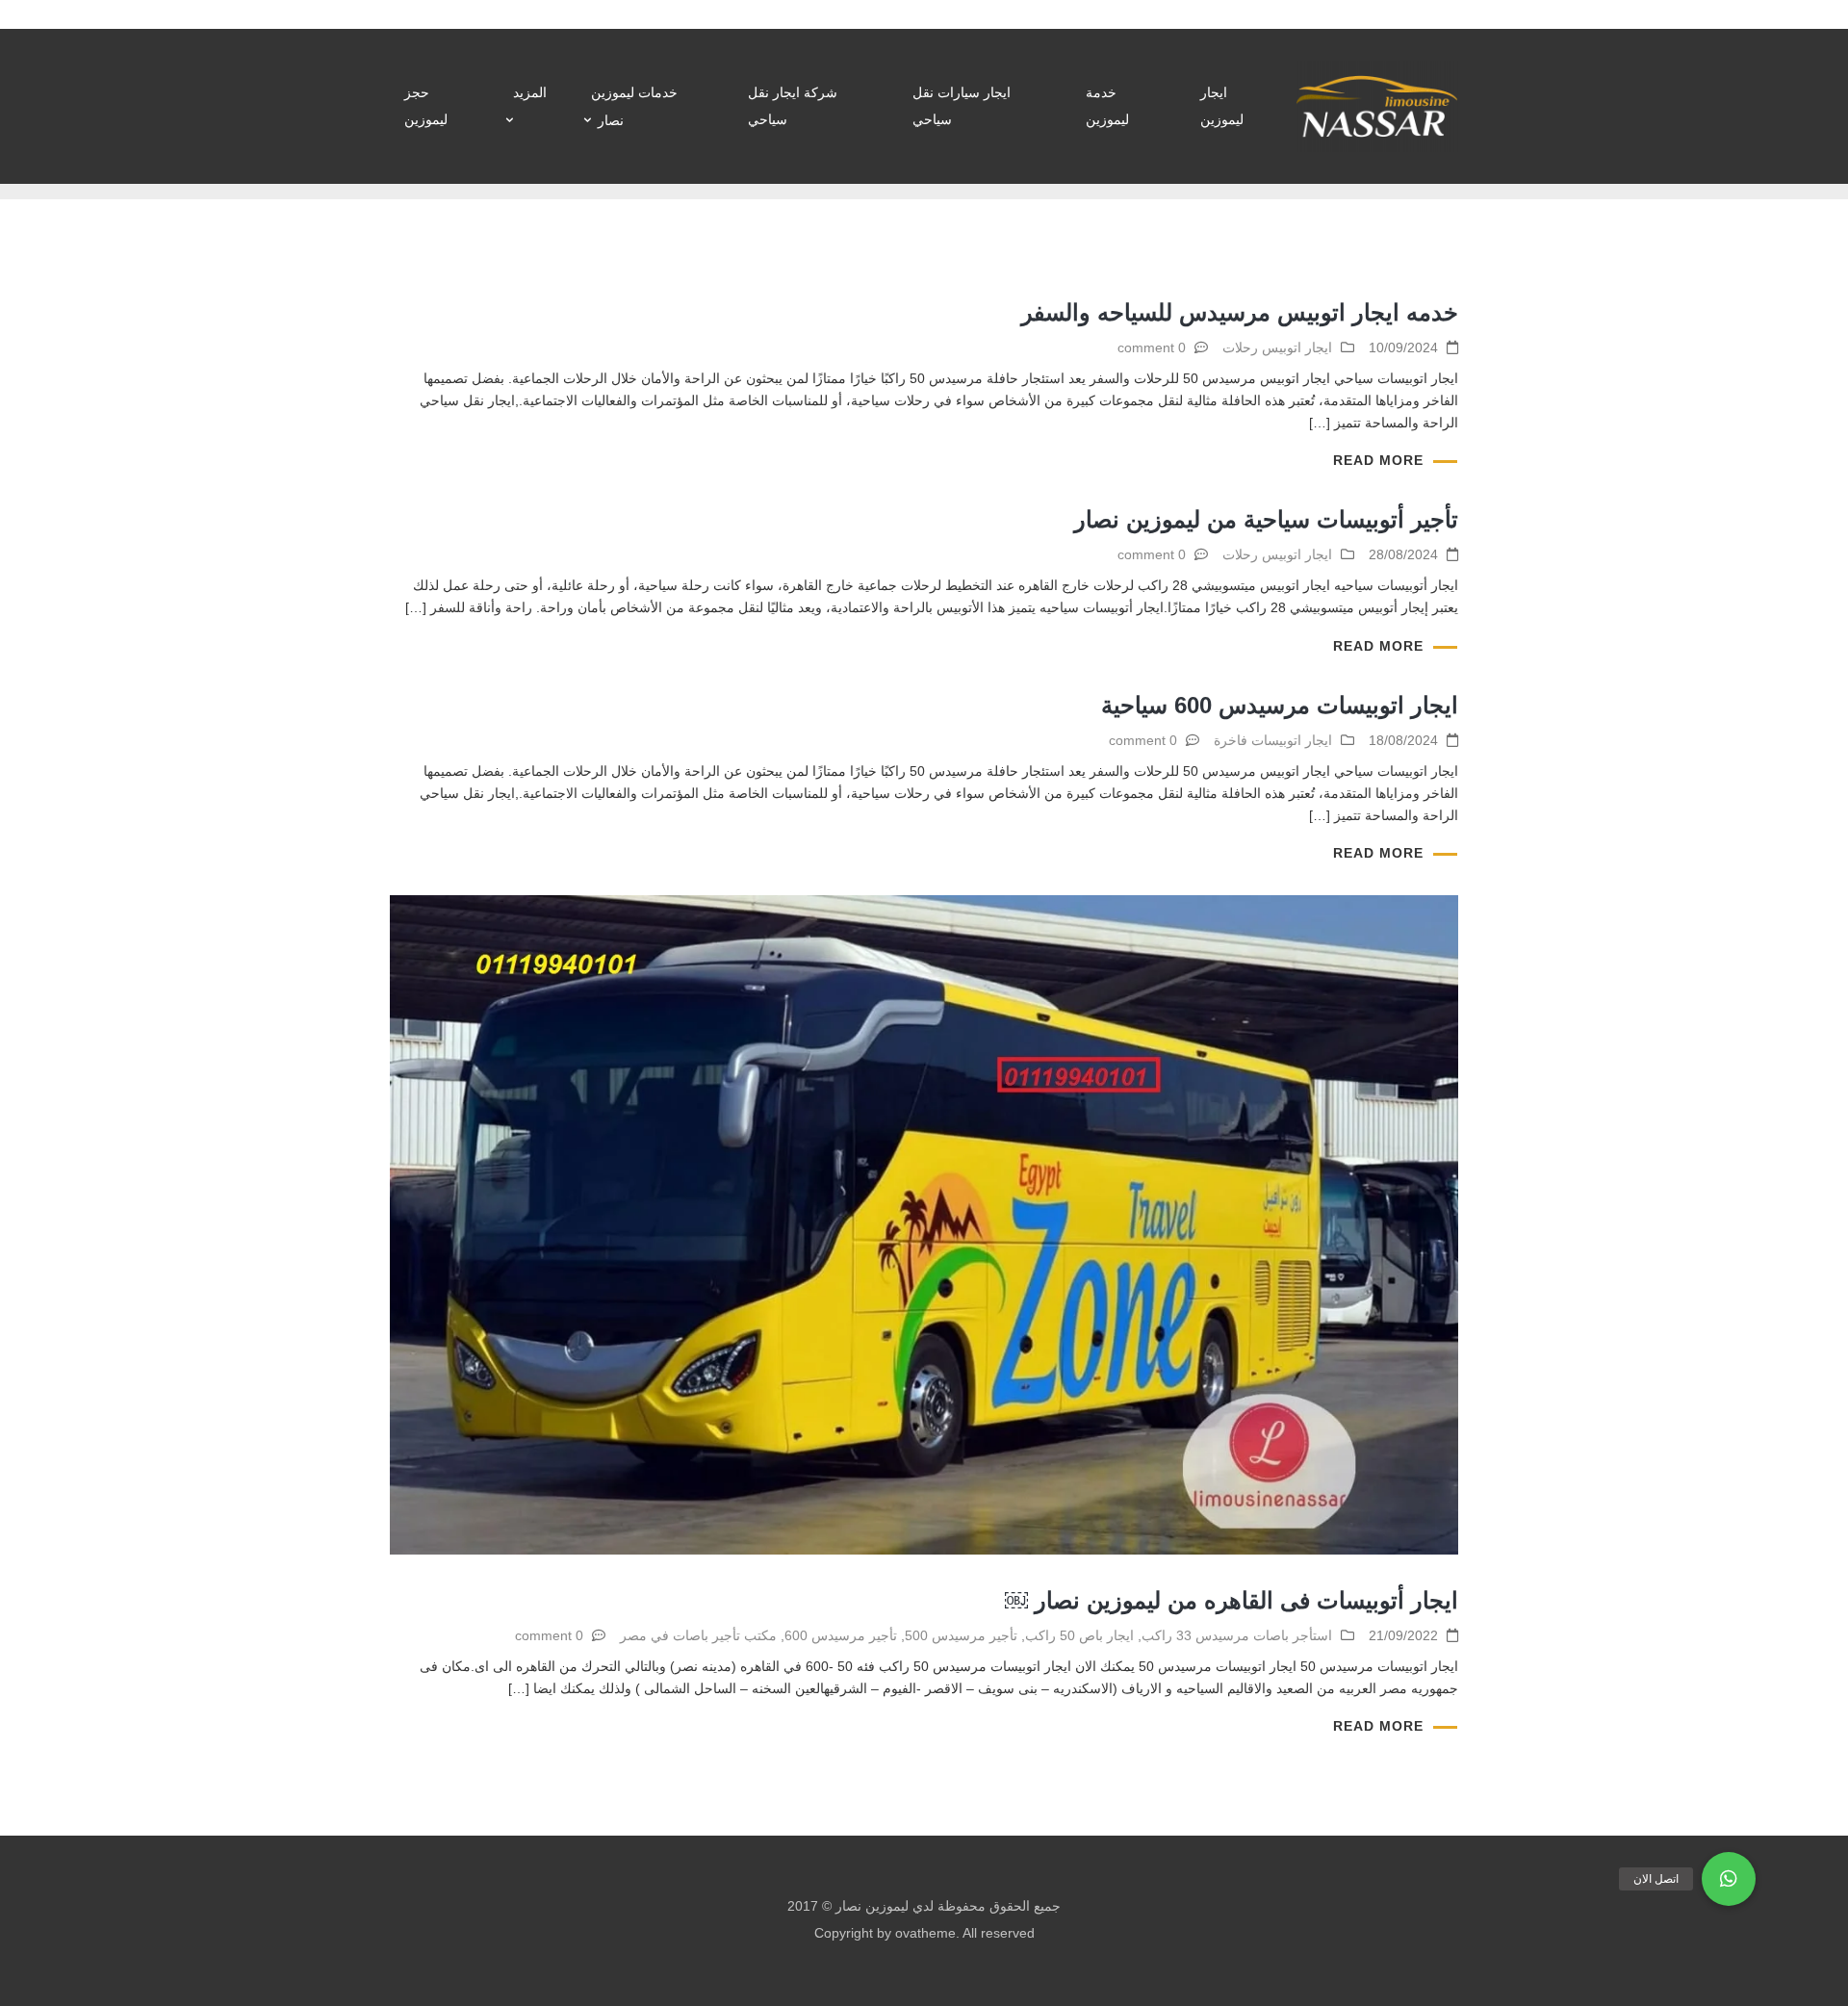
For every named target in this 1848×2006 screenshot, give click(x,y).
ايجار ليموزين (1222, 106)
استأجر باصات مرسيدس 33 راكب (1237, 1635)
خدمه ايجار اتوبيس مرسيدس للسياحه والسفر (1240, 312)
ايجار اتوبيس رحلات (1277, 347)
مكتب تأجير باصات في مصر (698, 1635)
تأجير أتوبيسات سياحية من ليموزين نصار (1266, 519)
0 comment (1152, 347)
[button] (1729, 1879)
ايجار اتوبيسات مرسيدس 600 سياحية (1280, 705)
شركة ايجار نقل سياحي (793, 106)
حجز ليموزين (426, 106)
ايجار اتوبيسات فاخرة (1273, 740)
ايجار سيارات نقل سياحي (962, 106)
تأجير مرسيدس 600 (841, 1635)
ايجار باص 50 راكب (1079, 1635)
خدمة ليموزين (1107, 106)
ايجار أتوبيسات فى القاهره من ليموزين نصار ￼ (1232, 1600)
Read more (1378, 460)
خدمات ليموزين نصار (634, 106)
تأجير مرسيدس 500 (961, 1635)
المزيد (530, 92)
